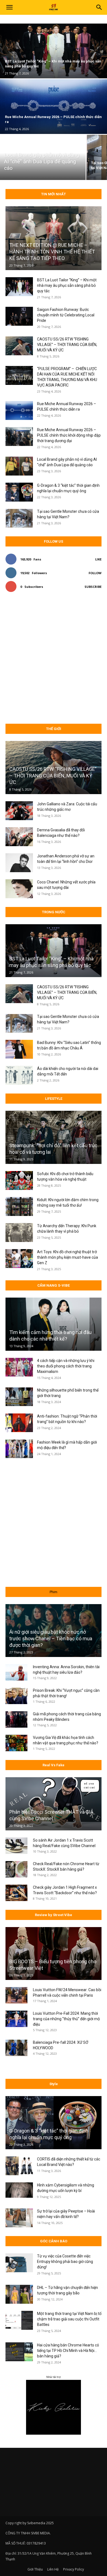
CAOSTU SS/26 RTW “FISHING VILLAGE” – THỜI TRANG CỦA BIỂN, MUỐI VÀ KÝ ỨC (67, 345)
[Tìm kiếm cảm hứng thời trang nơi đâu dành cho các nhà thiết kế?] (54, 1324)
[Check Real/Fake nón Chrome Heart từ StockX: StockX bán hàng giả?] (16, 1869)
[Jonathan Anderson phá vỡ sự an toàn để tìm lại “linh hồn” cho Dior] (19, 863)
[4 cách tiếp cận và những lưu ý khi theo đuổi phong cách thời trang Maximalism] (19, 1367)
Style (54, 2084)
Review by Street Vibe (54, 1915)
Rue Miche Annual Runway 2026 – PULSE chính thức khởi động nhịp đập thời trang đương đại (69, 435)
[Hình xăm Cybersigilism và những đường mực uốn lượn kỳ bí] (19, 2190)
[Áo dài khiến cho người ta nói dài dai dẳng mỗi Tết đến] (19, 1075)
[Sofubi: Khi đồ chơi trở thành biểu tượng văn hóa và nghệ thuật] (19, 1180)
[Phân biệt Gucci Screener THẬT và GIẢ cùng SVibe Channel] (54, 1804)
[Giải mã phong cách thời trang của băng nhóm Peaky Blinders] (16, 1719)
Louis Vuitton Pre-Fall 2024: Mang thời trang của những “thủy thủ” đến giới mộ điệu (66, 2019)
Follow (95, 573)
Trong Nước (54, 912)
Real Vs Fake (54, 1765)
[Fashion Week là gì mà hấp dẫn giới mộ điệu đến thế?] (19, 1449)
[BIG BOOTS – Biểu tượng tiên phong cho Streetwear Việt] (54, 1954)
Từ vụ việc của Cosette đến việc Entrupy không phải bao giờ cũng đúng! (65, 2262)
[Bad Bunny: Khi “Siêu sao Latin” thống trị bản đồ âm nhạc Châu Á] (19, 1049)
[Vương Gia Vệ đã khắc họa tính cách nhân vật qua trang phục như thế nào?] (16, 1743)
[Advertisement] (54, 658)
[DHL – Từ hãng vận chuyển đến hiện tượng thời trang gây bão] (19, 2294)
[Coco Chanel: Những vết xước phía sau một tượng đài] (19, 889)
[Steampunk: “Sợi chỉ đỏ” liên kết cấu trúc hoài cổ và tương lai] (54, 1137)
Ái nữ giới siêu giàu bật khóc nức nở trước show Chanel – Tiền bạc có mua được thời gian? (51, 1638)
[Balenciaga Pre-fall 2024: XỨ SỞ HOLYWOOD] (16, 2048)
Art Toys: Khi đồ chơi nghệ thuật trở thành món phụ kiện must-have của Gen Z (67, 1257)
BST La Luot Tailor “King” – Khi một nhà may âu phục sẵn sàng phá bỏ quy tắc (67, 285)
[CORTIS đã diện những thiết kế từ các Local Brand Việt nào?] (19, 2166)
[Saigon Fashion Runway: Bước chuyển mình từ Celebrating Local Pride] (19, 316)
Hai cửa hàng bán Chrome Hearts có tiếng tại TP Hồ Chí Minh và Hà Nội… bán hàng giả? (68, 2351)
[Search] (99, 7)
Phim (54, 1592)
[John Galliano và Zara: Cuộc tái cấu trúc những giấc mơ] (19, 811)
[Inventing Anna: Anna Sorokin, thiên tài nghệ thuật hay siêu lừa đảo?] (16, 1672)
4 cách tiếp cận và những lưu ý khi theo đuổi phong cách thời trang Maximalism (66, 1366)
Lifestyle (54, 1099)
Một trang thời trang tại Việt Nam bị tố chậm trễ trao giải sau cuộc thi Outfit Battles (69, 2319)
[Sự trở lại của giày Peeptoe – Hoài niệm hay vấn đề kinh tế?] (19, 2218)
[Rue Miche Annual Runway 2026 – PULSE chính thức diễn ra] (19, 410)
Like (98, 559)
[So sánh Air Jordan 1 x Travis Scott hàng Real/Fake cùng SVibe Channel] (16, 1846)
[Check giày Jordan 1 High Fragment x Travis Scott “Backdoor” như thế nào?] (16, 1893)
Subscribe (93, 587)
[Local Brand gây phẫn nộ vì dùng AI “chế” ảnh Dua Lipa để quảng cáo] (43, 157)
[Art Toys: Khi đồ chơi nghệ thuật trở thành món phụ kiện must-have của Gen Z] (19, 1259)
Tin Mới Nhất (54, 194)
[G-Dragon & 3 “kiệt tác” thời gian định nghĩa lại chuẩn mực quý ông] (19, 492)
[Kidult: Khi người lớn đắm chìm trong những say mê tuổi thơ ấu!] (19, 1207)
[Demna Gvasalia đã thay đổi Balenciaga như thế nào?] (19, 837)
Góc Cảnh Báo (54, 2241)
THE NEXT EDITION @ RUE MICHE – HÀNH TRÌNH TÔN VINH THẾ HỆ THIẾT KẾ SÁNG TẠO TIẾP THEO (52, 252)
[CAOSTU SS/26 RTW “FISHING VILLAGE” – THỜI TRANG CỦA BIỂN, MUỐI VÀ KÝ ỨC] (19, 346)
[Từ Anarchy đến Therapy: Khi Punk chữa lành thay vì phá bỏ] (19, 1233)
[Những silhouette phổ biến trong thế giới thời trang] (19, 1397)
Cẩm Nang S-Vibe (54, 1285)
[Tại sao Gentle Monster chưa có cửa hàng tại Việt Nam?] (19, 518)
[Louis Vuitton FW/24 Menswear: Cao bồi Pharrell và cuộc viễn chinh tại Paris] (16, 1995)
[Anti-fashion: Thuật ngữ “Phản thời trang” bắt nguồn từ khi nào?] (19, 1423)
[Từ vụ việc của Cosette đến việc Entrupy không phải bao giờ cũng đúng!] (19, 2263)
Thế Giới (54, 729)
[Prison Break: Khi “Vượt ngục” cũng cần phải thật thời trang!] (16, 1696)
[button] (9, 7)
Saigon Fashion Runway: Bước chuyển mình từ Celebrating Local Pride (66, 315)
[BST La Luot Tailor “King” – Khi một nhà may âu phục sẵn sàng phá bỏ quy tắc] (19, 287)
